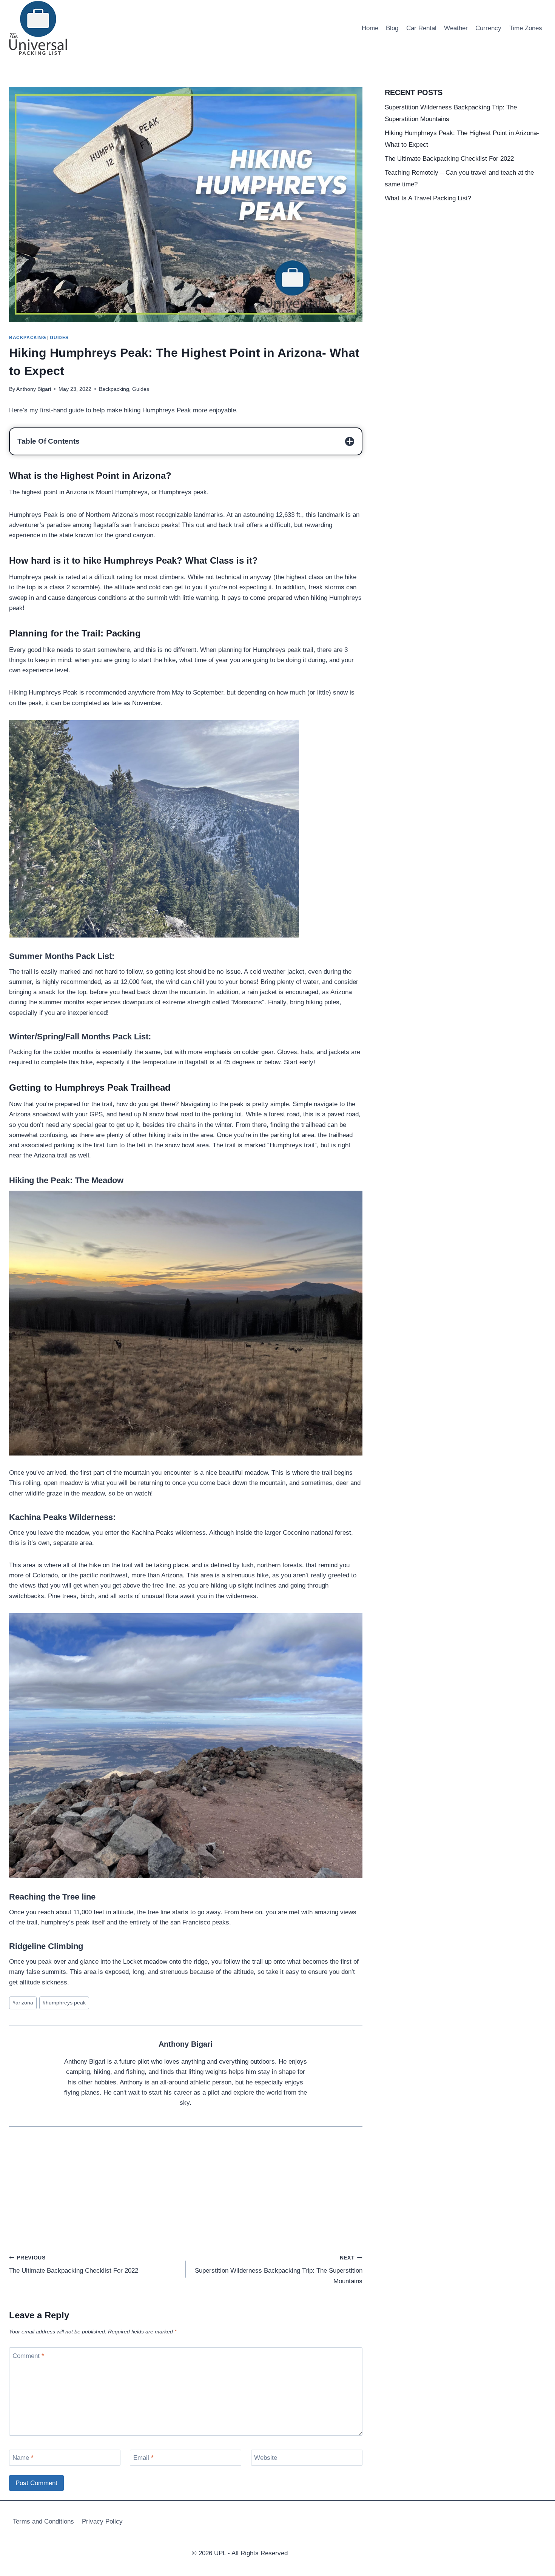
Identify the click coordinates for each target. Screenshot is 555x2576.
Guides (59, 338)
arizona (23, 2003)
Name (23, 2458)
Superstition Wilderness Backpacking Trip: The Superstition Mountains (279, 2270)
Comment (28, 2355)
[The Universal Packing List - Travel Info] (38, 28)
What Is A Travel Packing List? (428, 198)
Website (266, 2458)
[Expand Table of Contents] (350, 441)
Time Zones (526, 28)
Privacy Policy (102, 2521)
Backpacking (28, 338)
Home (370, 28)
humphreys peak (64, 2003)
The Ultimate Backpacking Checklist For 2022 (74, 2265)
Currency (488, 28)
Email (143, 2458)
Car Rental (421, 28)
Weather (456, 28)
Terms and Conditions (43, 2521)
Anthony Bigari (186, 2044)
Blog (392, 28)
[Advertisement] (186, 2196)
